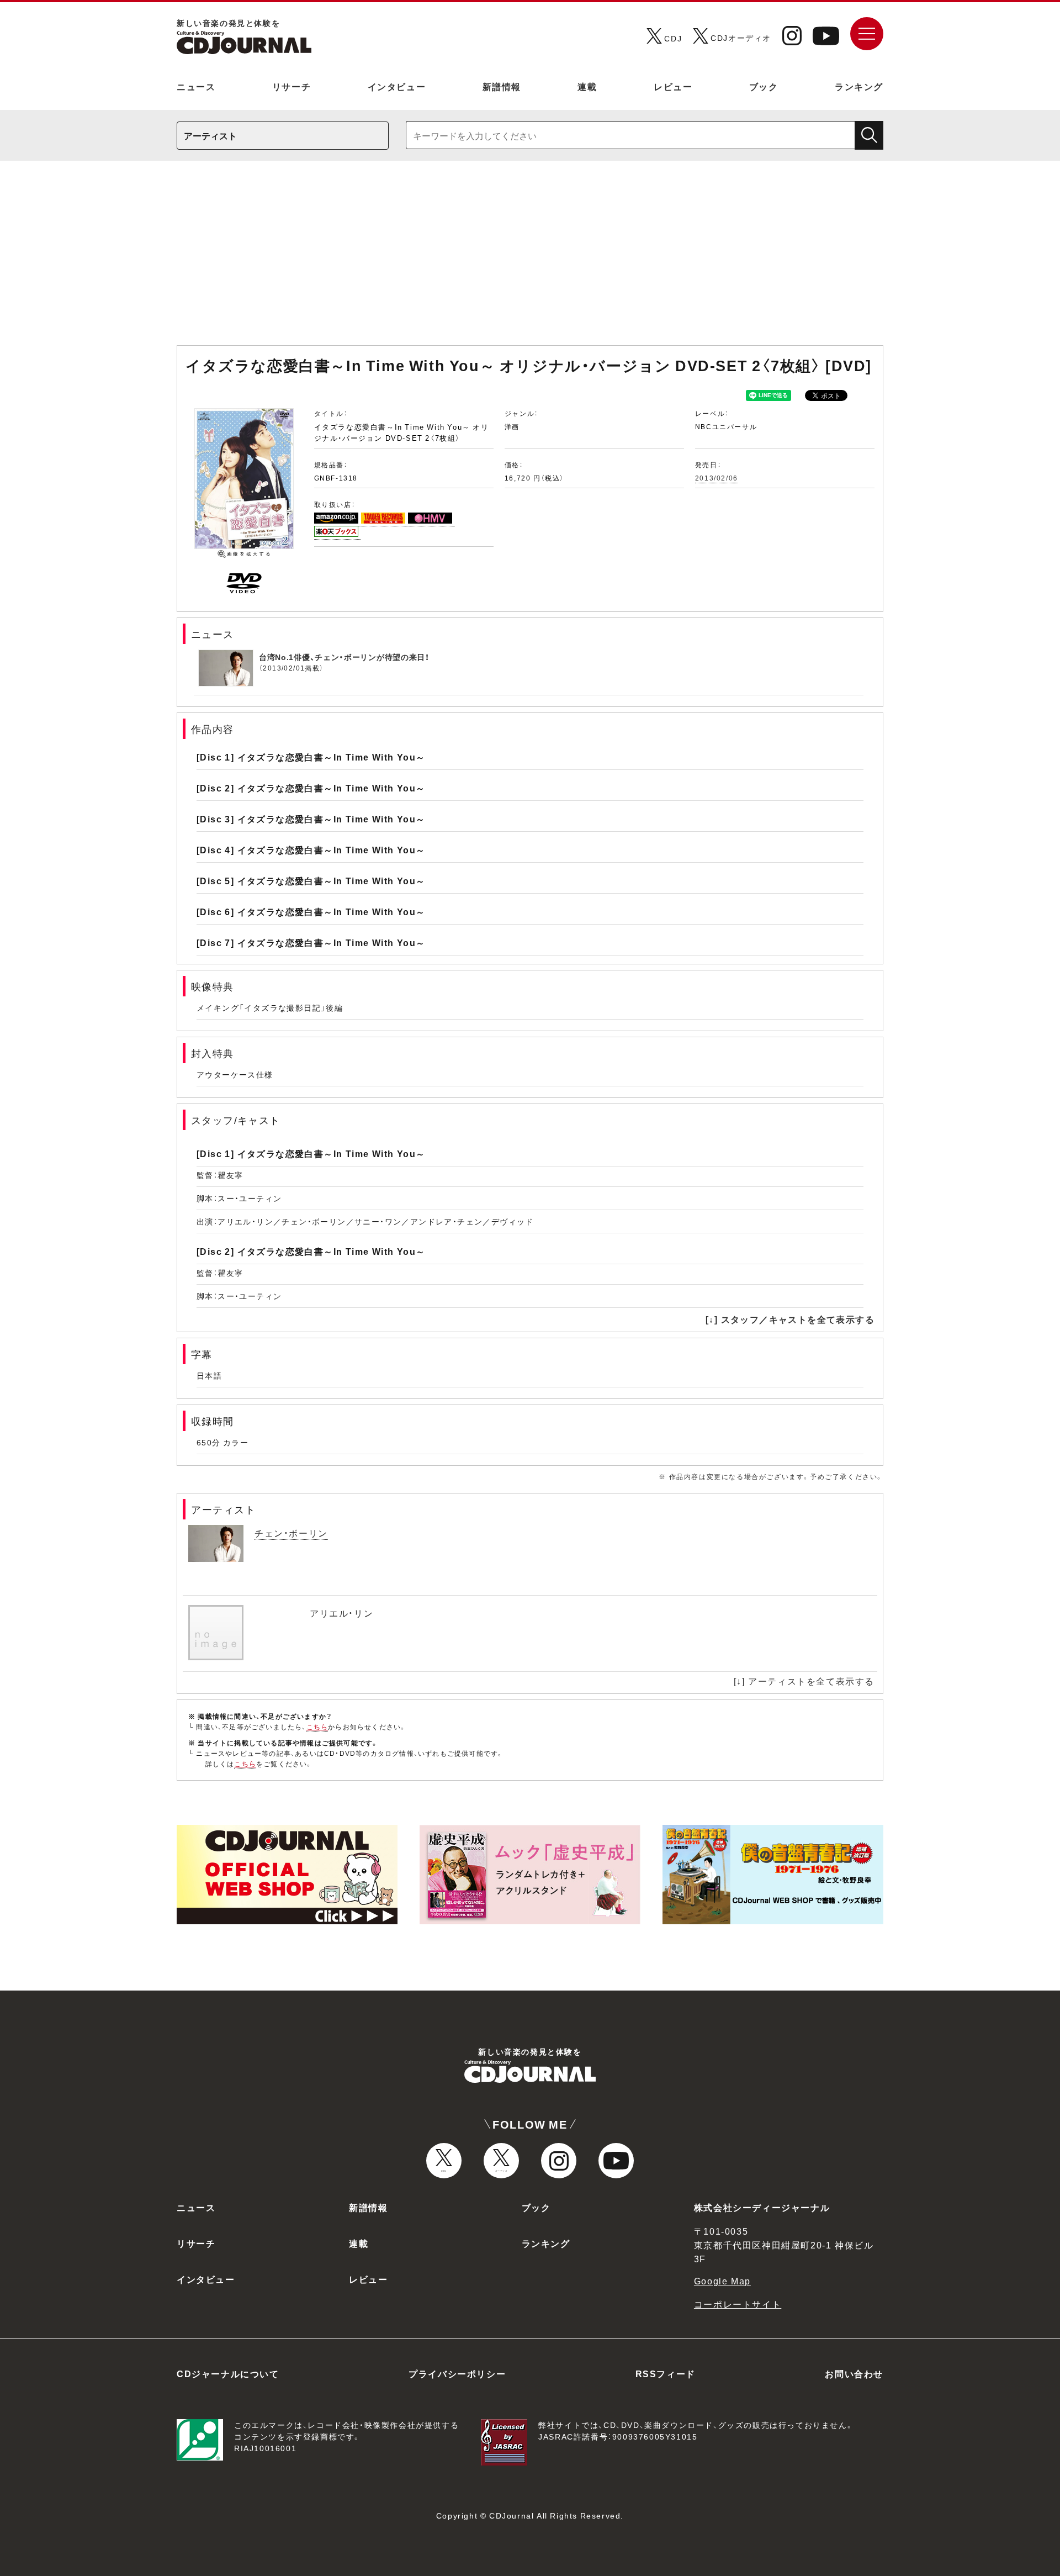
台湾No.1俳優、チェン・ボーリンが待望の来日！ (344, 657)
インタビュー (397, 86)
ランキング (859, 86)
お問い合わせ (854, 2373)
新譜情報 (502, 86)
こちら (317, 1727)
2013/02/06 (717, 478)
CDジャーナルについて (228, 2373)
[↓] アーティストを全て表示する (804, 1681)
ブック (764, 86)
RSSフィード (666, 2373)
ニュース (196, 86)
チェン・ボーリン (291, 1533)
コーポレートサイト (738, 2304)
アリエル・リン (341, 1613)
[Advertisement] (530, 258)
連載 (587, 86)
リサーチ (291, 86)
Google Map (722, 2281)
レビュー (673, 86)
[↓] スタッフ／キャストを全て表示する (790, 1319)
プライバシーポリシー (457, 2373)
